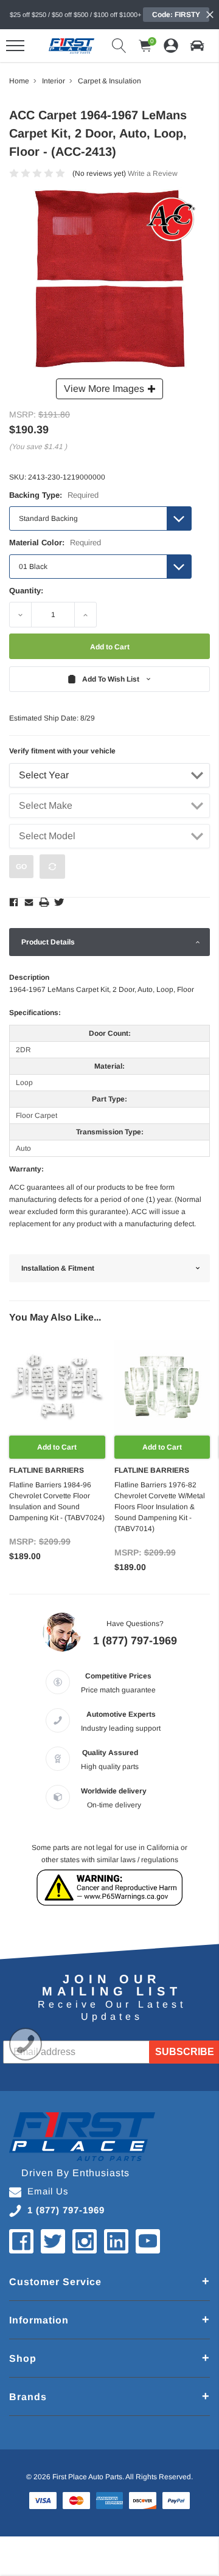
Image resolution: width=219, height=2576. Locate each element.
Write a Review (153, 173)
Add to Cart (57, 1447)
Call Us (26, 2044)
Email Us (48, 2191)
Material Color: (55, 543)
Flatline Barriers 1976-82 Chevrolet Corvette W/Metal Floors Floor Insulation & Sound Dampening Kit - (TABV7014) (160, 1507)
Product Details (48, 942)
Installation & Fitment (58, 1268)
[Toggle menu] (15, 46)
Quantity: (26, 591)
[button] (197, 46)
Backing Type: (54, 495)
